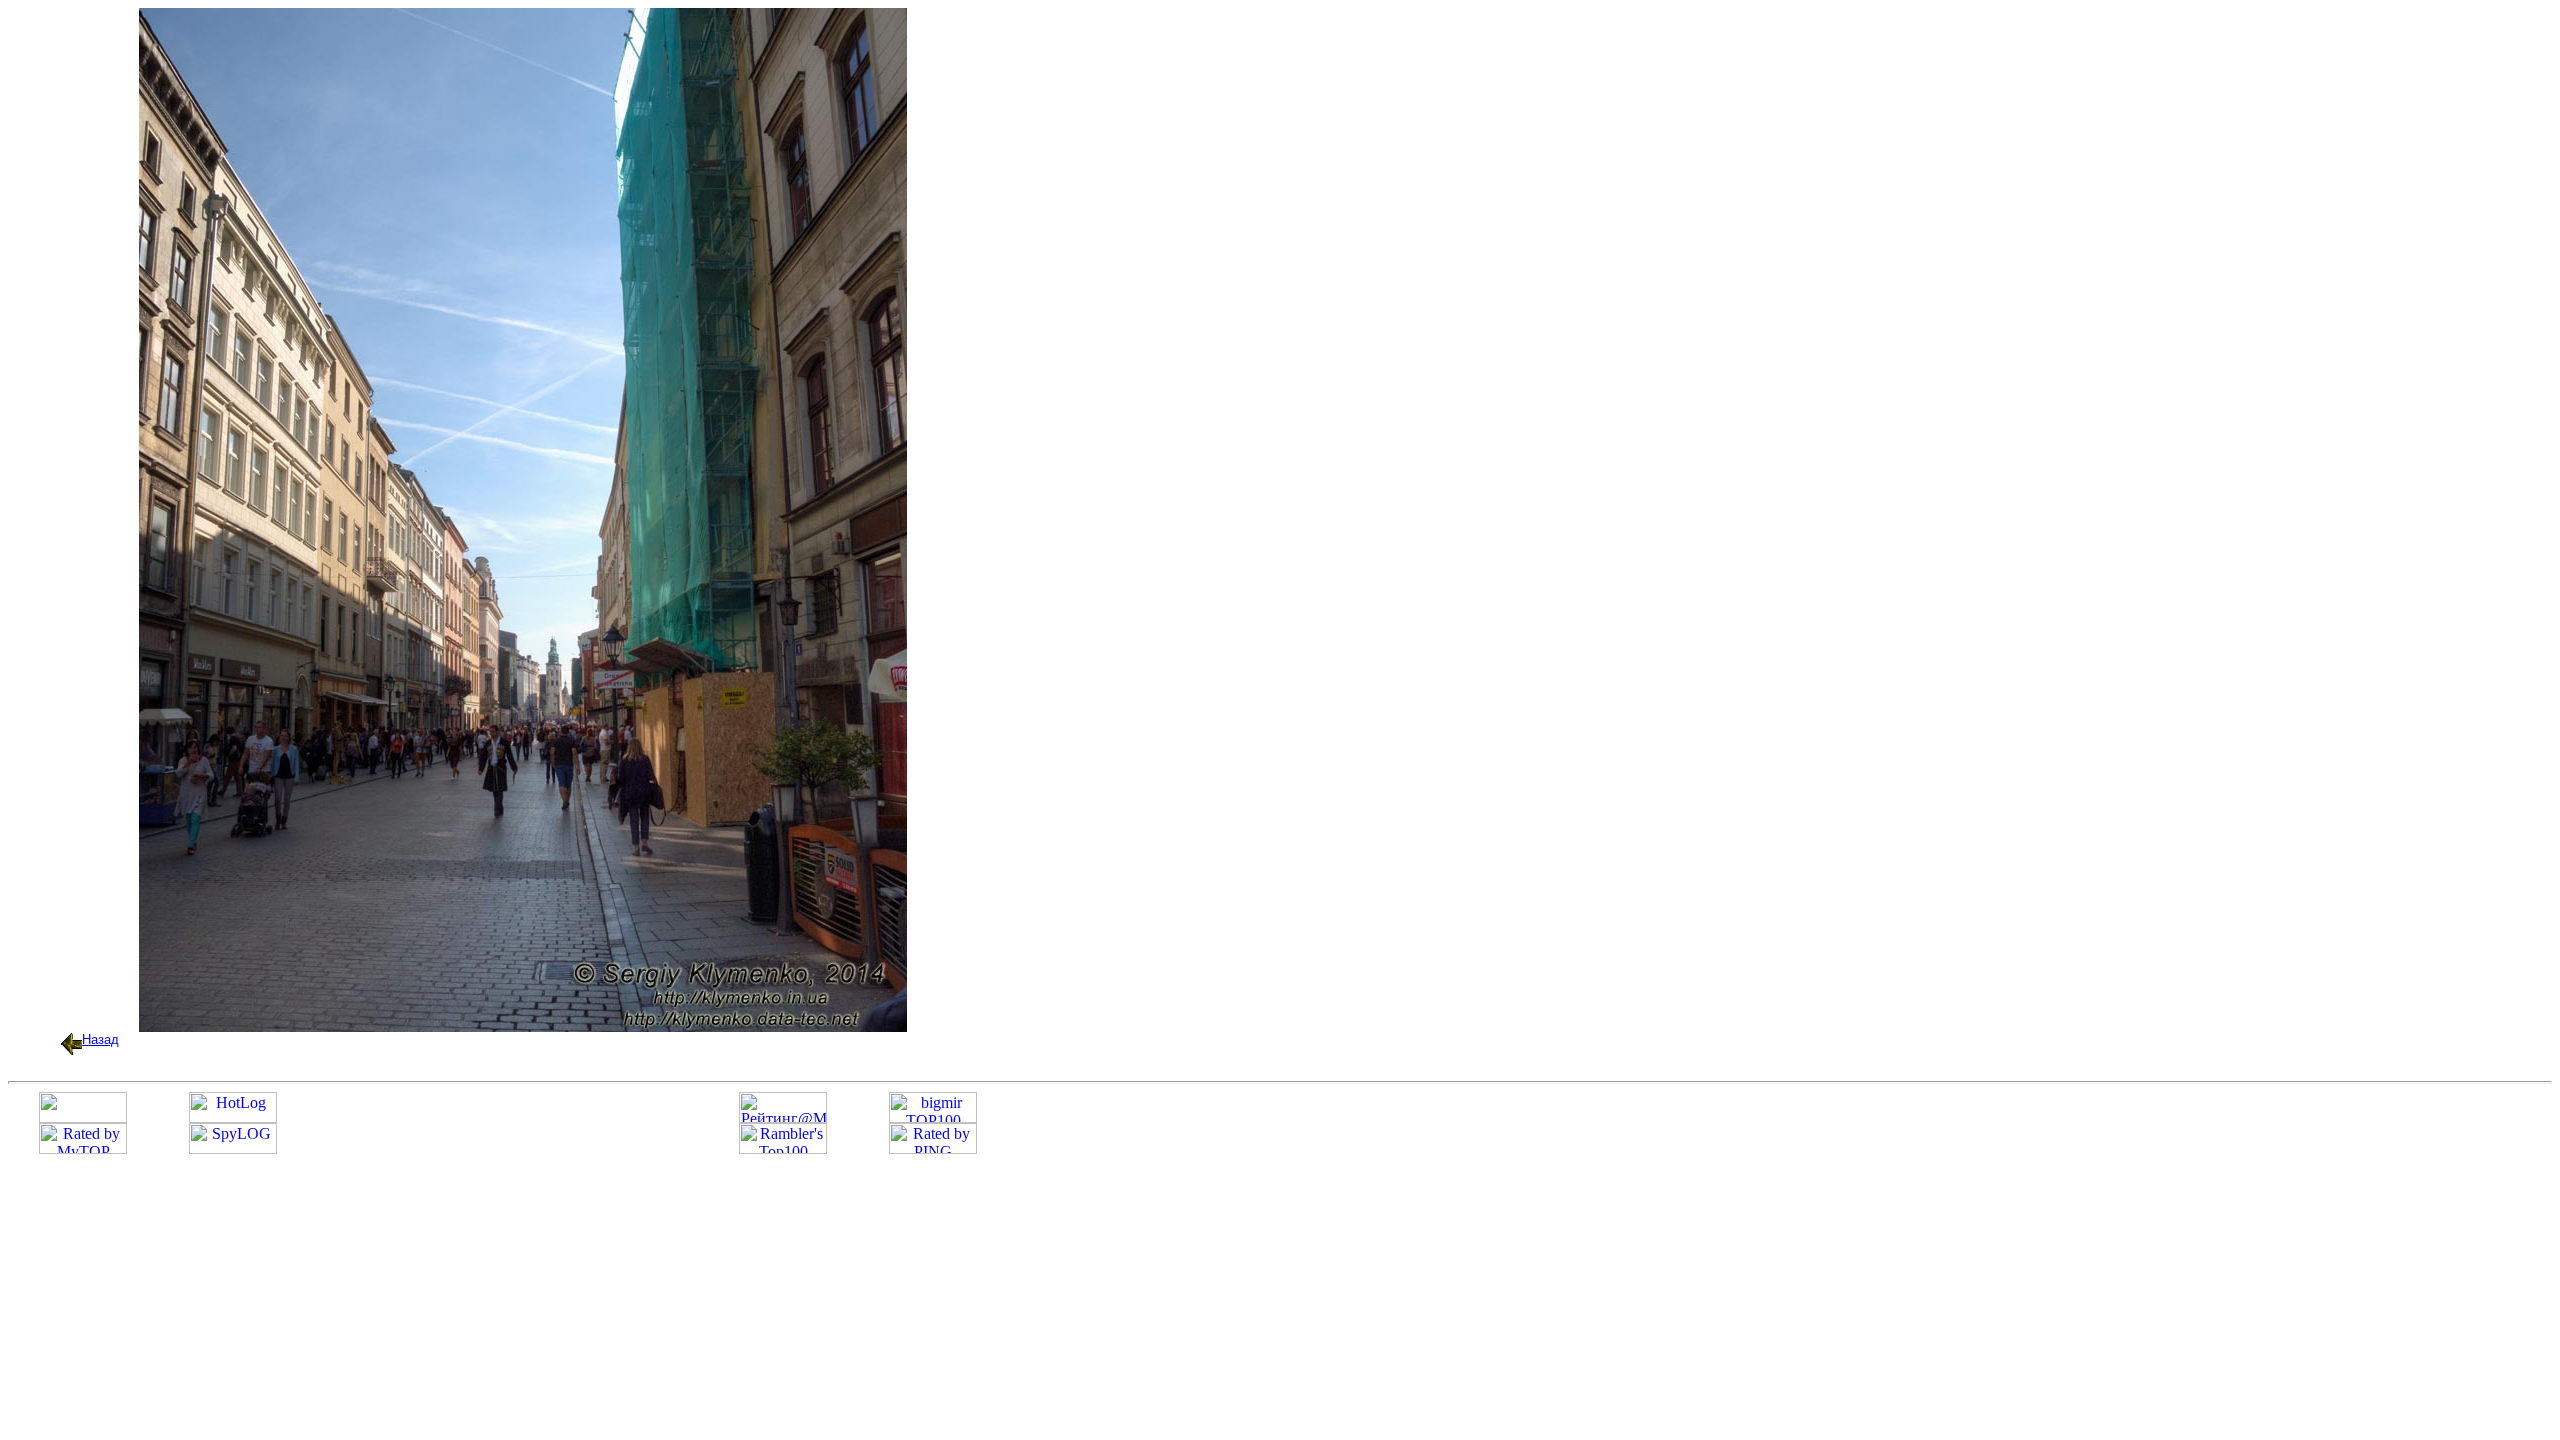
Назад (100, 1039)
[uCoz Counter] (83, 1117)
